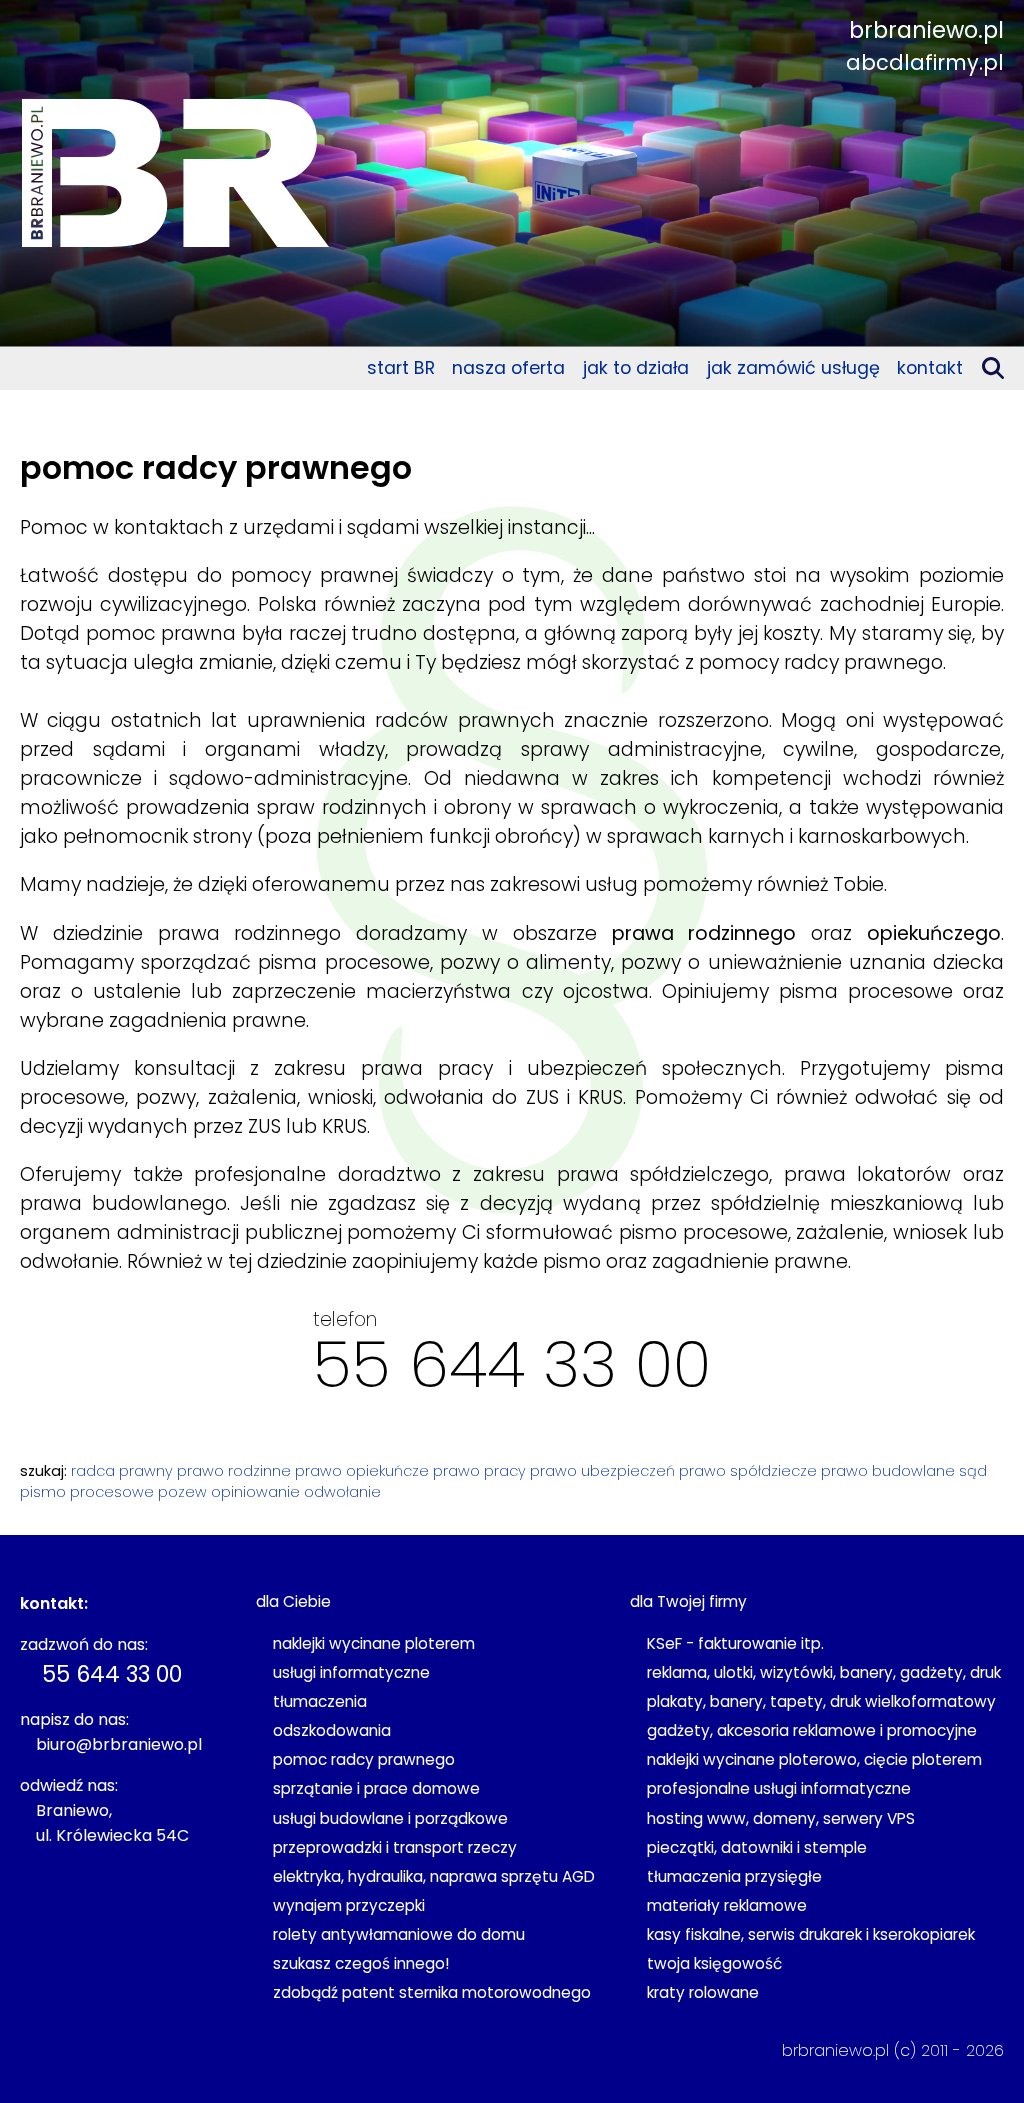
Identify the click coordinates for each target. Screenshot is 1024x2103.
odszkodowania (332, 1730)
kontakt (930, 368)
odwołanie (342, 1492)
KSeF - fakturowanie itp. (735, 1643)
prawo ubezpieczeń (602, 1471)
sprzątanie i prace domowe (376, 1788)
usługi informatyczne (351, 1672)
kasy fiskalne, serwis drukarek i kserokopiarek (811, 1934)
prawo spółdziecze (748, 1471)
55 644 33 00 (512, 1364)
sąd (973, 1471)
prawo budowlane (888, 1471)
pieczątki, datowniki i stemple (757, 1847)
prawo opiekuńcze (362, 1471)
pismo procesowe (87, 1492)
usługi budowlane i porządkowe (390, 1818)
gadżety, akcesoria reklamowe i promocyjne (812, 1730)
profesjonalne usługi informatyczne (779, 1788)
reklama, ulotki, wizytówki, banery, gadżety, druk (824, 1672)
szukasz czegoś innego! (361, 1963)
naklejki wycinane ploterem (374, 1643)
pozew (182, 1492)
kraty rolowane (703, 1992)
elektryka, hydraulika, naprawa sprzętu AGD (434, 1876)
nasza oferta (508, 368)
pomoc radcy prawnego (364, 1759)
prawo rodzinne (234, 1471)
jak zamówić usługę (793, 368)
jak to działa (636, 368)
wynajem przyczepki (349, 1905)
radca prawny (122, 1471)
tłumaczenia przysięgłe (734, 1876)
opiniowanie (255, 1492)
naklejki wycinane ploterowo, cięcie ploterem (814, 1759)
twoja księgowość (714, 1963)
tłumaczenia (320, 1701)
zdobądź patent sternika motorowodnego (432, 1992)
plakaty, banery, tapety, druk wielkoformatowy (821, 1701)
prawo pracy (479, 1471)
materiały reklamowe (727, 1905)
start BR (401, 368)
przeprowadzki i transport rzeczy (395, 1847)
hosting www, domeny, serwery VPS (781, 1818)
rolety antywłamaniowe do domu (399, 1934)
